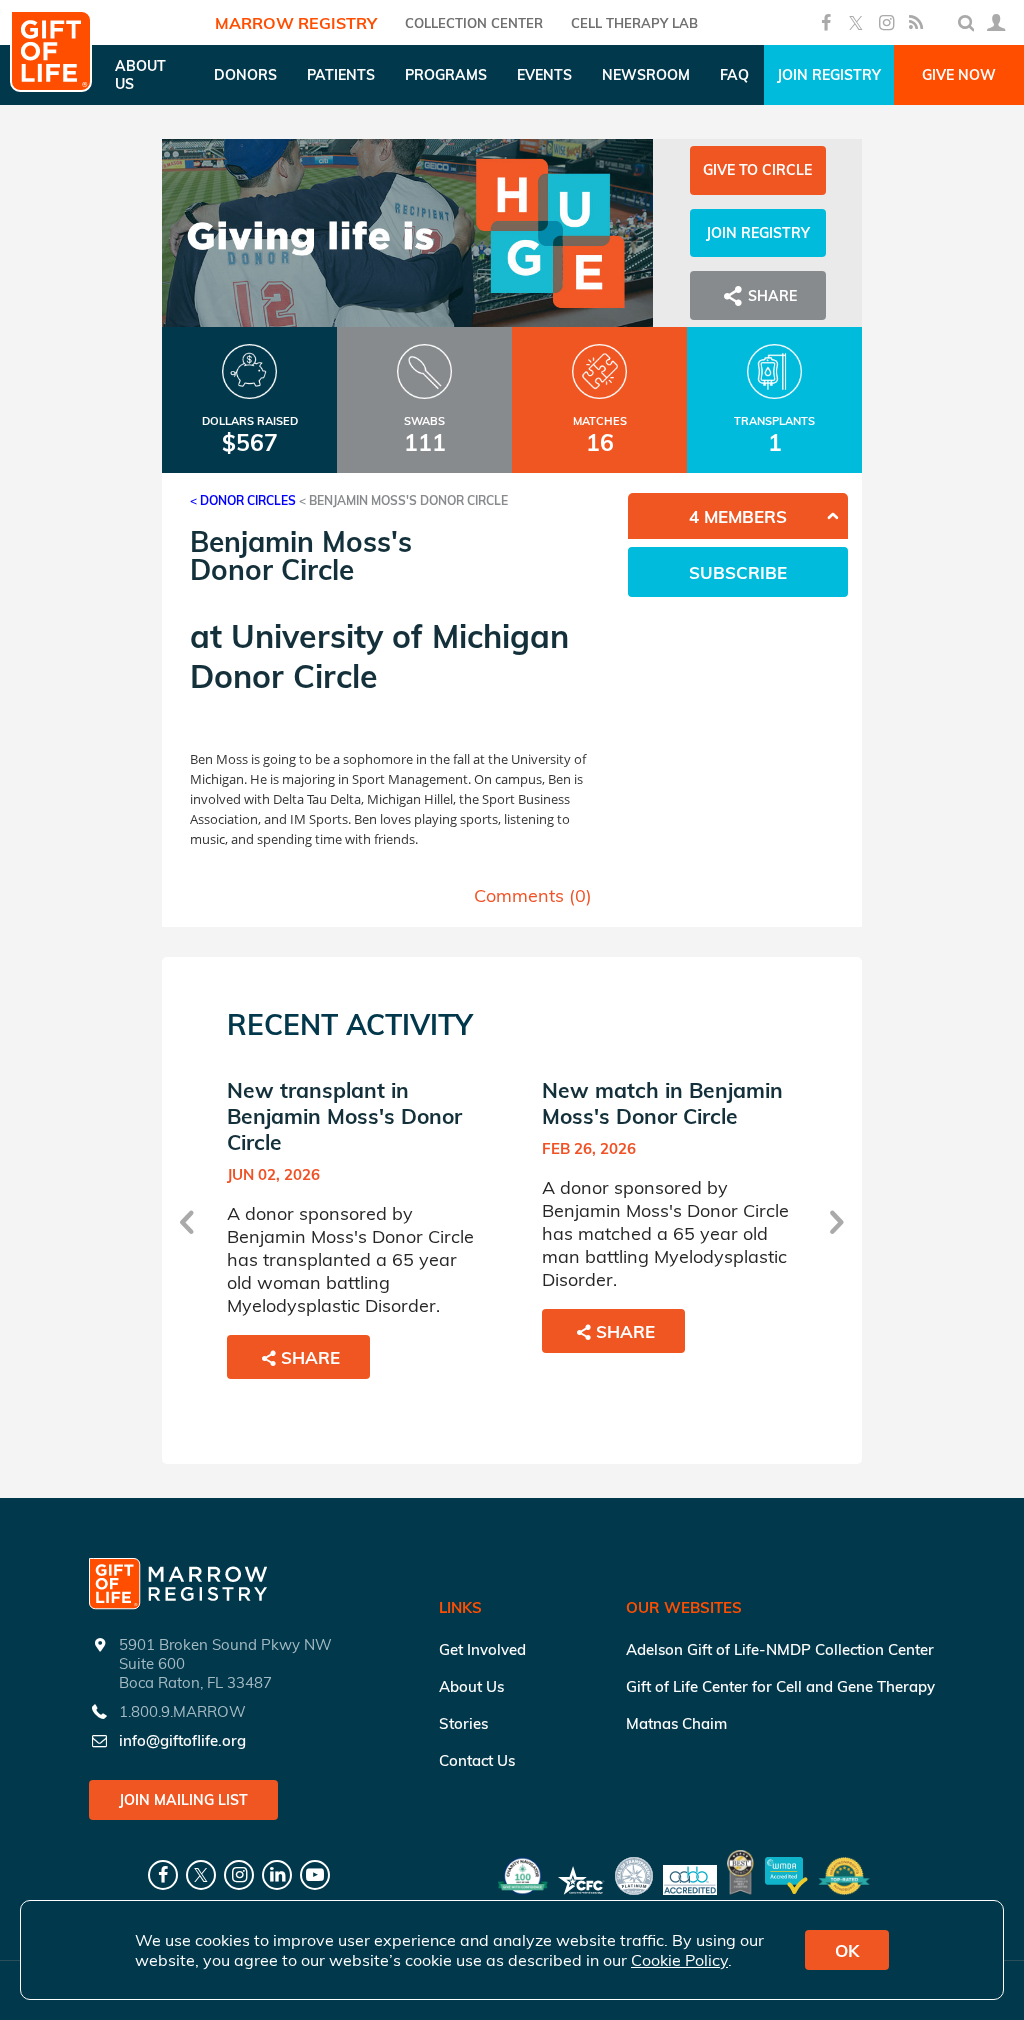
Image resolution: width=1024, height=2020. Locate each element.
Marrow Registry (296, 23)
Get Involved (482, 1649)
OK (847, 1950)
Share (310, 1357)
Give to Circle (757, 170)
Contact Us (477, 1760)
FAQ (734, 75)
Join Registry (829, 75)
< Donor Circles (243, 500)
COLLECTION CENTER (474, 23)
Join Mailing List (183, 1800)
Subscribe (738, 572)
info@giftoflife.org (182, 1740)
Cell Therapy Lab (634, 23)
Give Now (959, 75)
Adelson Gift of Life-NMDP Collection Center (780, 1649)
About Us (471, 1686)
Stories (463, 1723)
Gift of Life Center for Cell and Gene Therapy (780, 1686)
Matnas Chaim (676, 1723)
